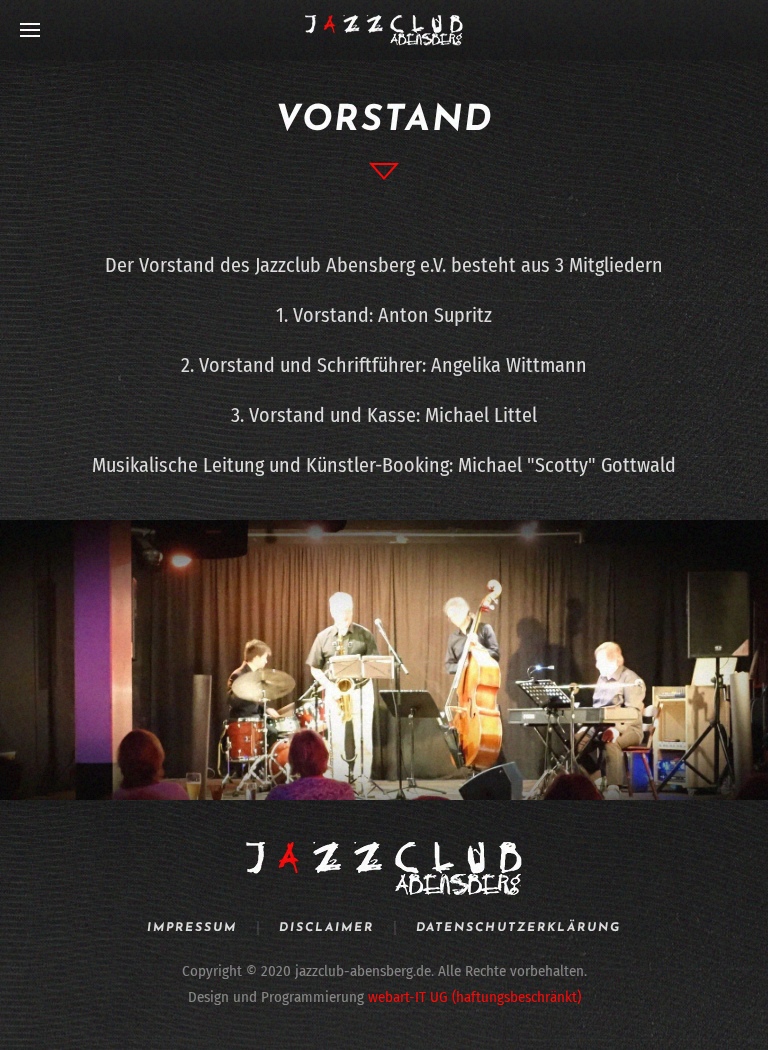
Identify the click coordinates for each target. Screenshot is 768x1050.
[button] (30, 30)
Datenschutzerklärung (518, 928)
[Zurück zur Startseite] (384, 30)
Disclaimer (326, 928)
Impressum (192, 928)
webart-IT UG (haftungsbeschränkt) (474, 997)
